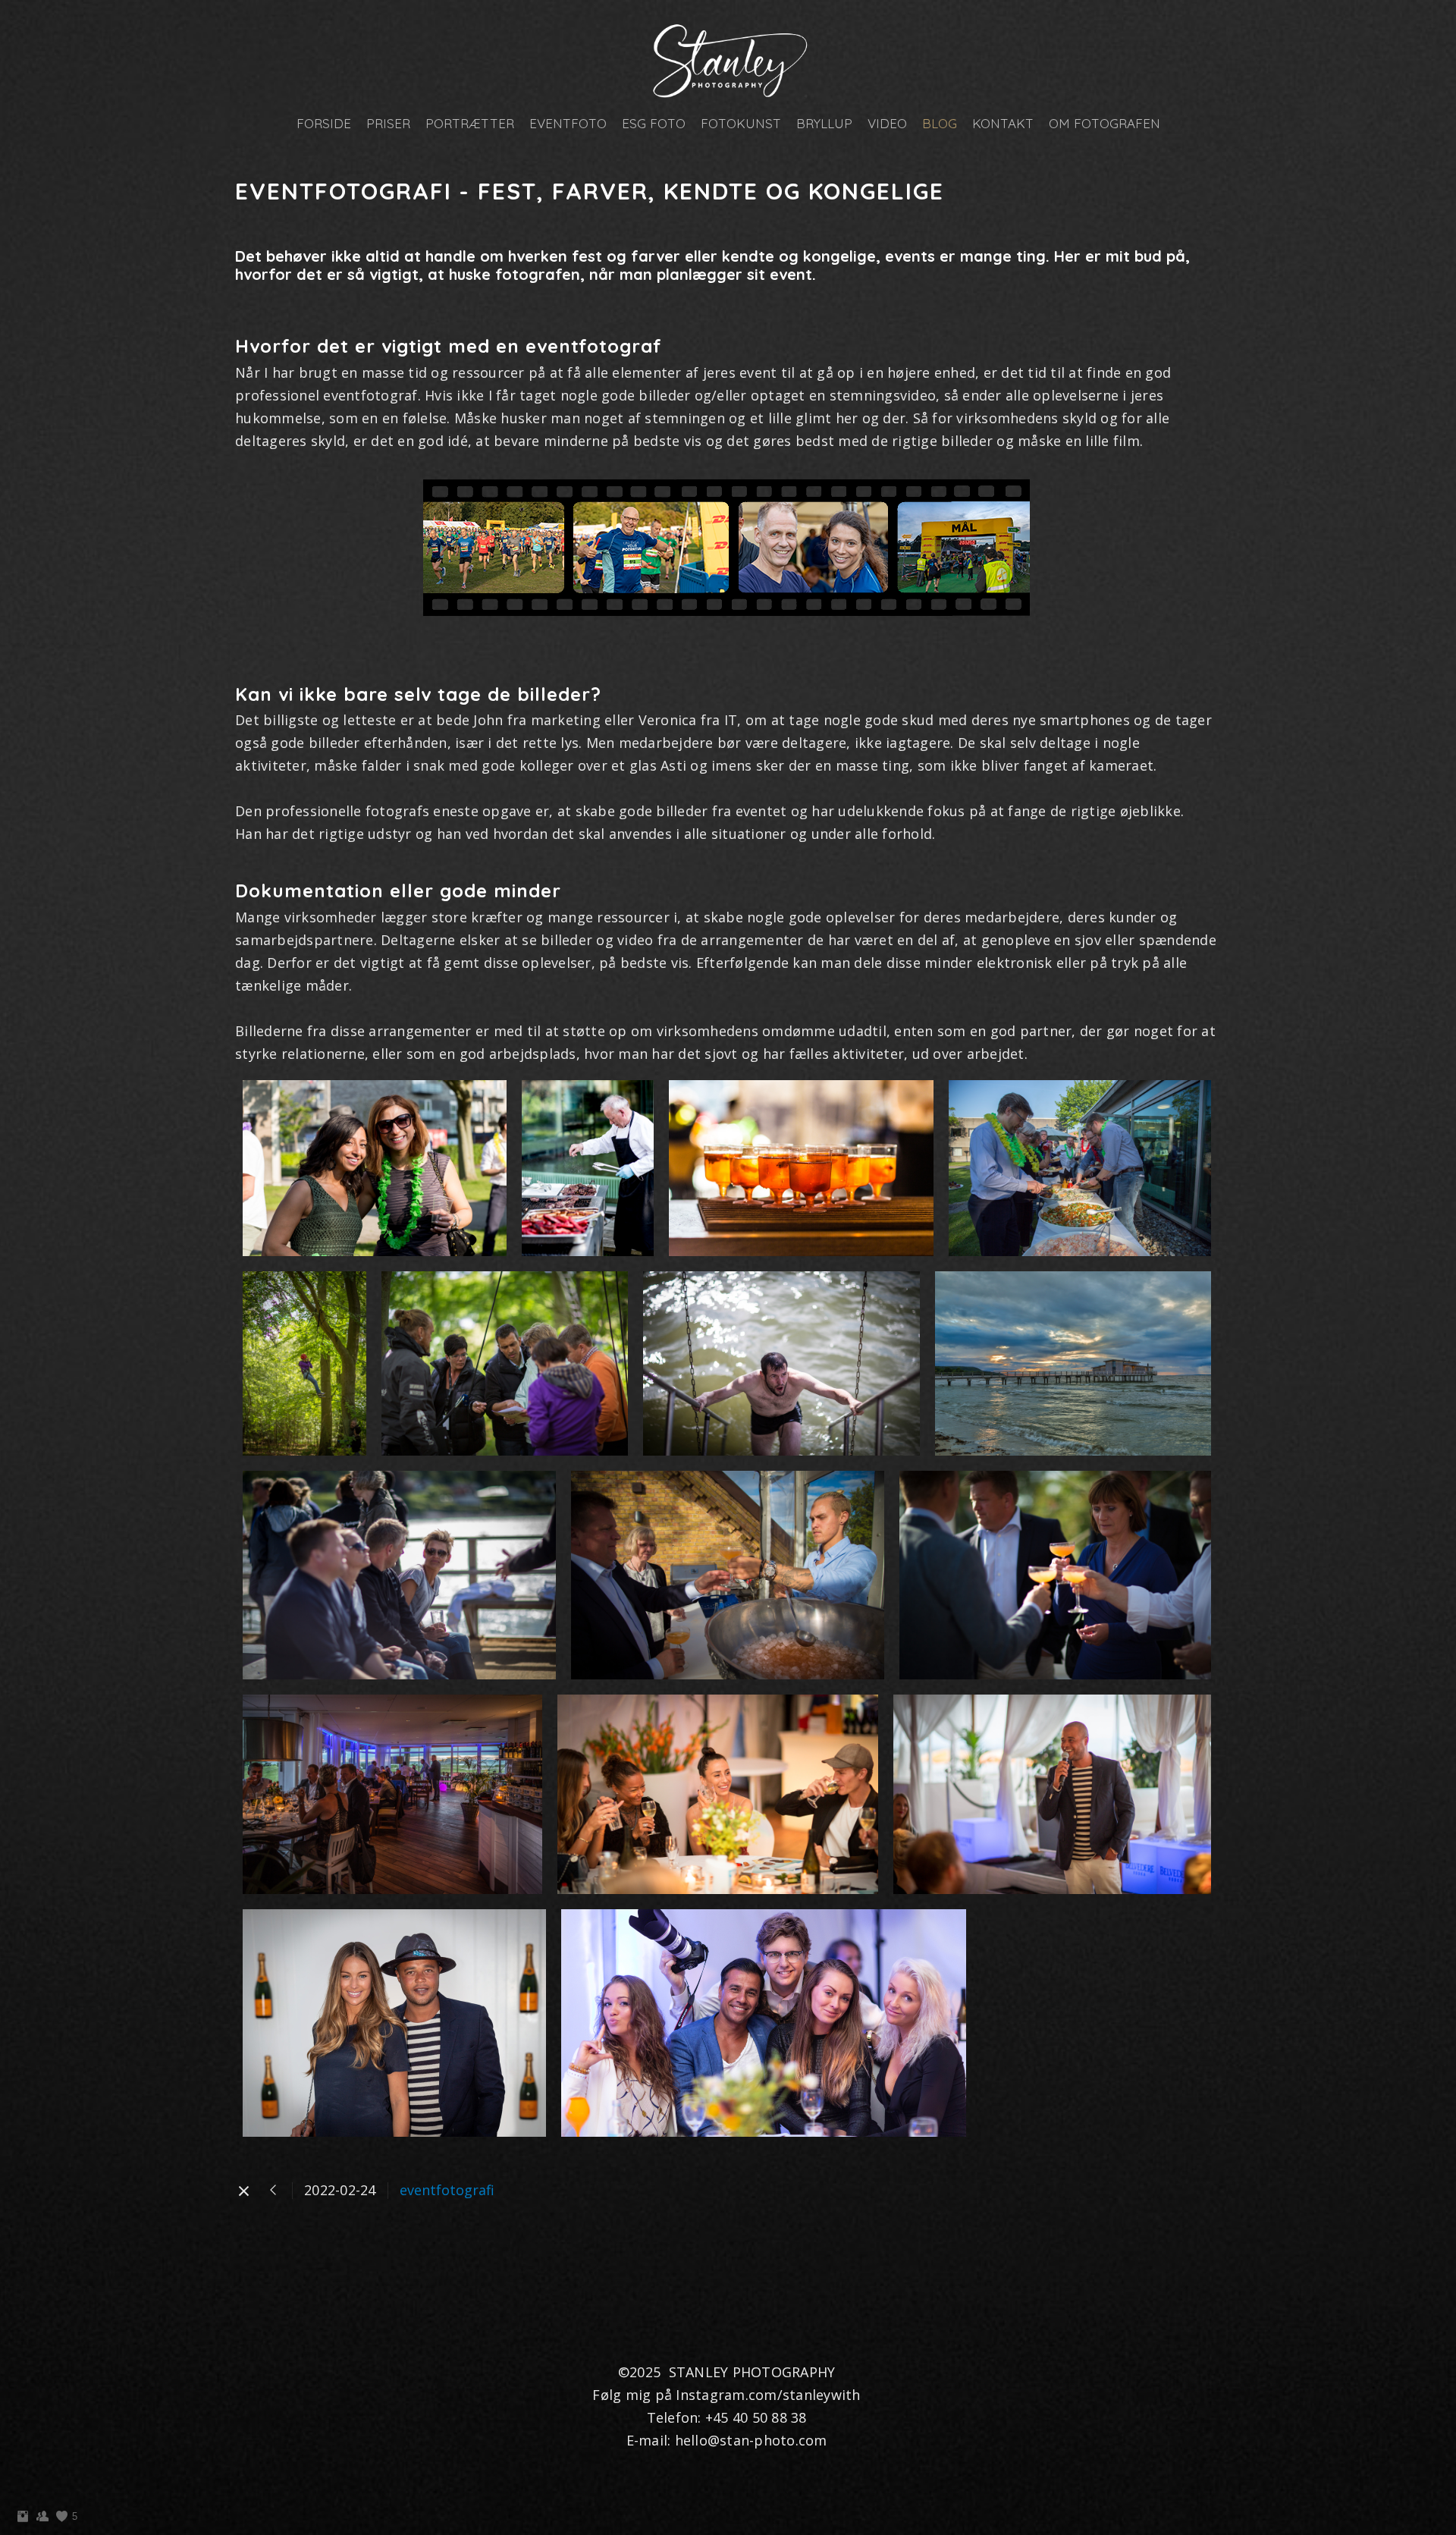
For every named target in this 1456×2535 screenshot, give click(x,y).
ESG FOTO (654, 123)
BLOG (940, 123)
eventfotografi (447, 2190)
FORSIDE (324, 123)
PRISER (388, 123)
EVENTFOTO (568, 123)
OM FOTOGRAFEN (1105, 123)
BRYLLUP (824, 123)
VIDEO (887, 123)
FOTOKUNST (741, 123)
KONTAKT (1003, 123)
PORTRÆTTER (470, 123)
